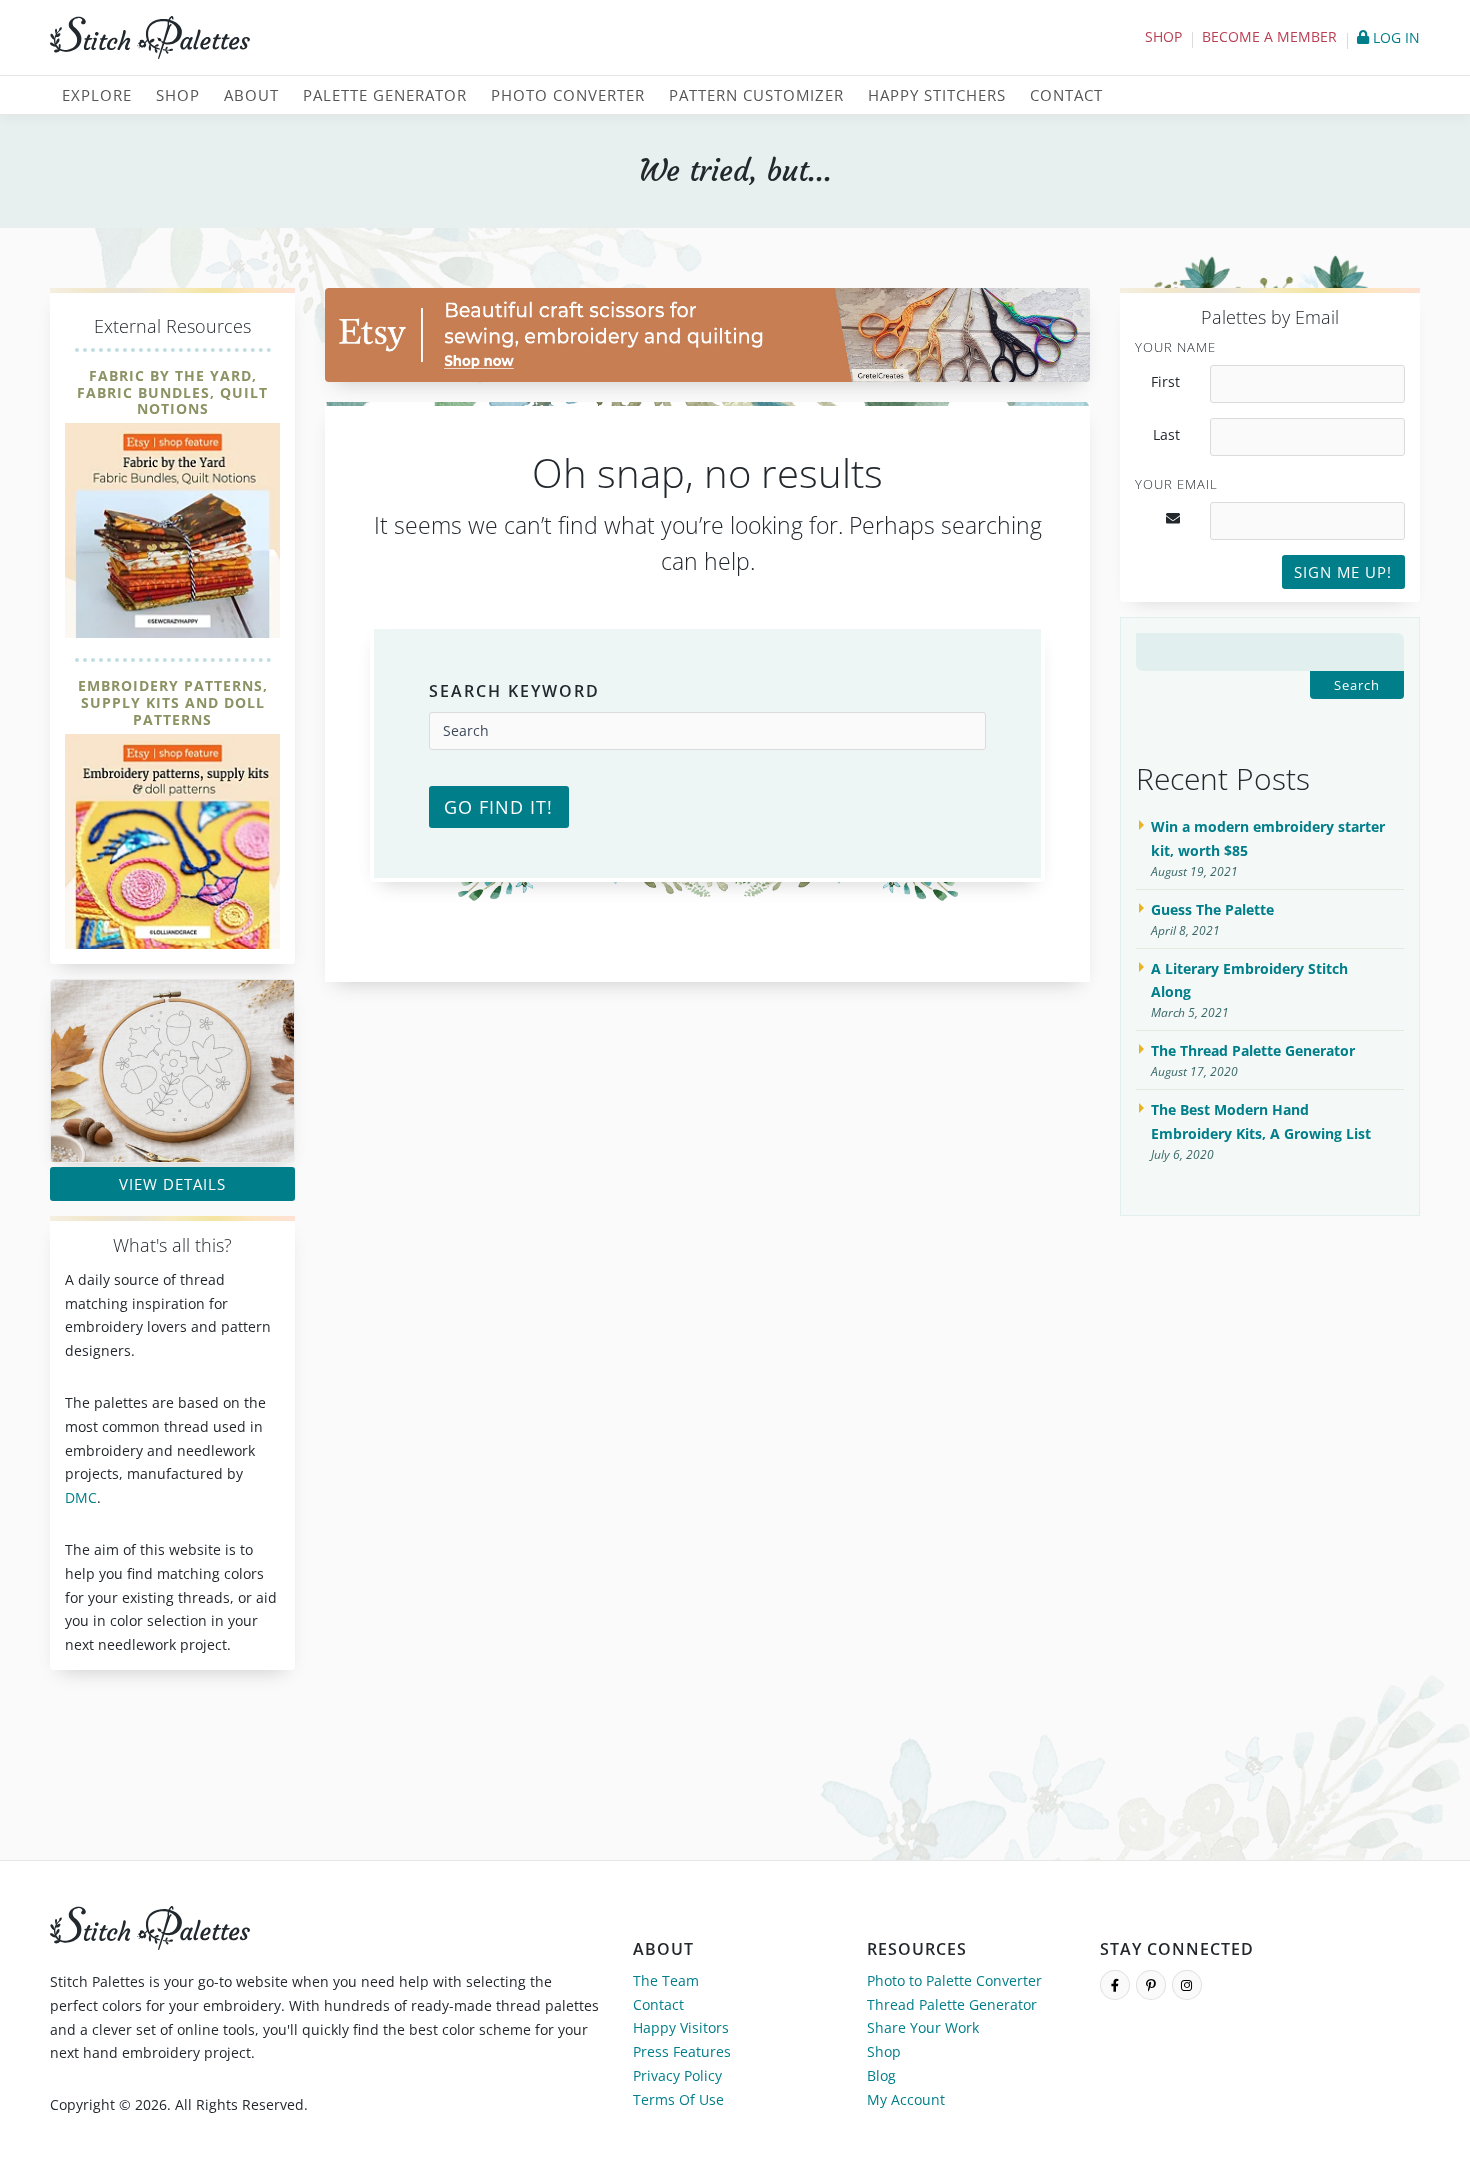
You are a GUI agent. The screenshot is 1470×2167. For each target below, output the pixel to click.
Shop (1163, 36)
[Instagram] (1187, 1985)
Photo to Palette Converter (954, 1980)
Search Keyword (514, 691)
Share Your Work (923, 2027)
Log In (1394, 37)
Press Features (682, 2051)
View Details (172, 1184)
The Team (666, 1980)
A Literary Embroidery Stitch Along (1249, 980)
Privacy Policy (677, 2075)
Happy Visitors (681, 2027)
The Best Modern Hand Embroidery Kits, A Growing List (1261, 1121)
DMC (81, 1497)
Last (1166, 435)
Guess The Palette (1212, 909)
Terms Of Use (678, 2099)
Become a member (1269, 36)
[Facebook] (1115, 1985)
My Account (906, 2099)
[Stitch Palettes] (385, 38)
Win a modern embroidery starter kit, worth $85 (1268, 838)
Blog (881, 2075)
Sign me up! (1343, 572)
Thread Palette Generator (952, 2004)
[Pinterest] (1151, 1985)
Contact (658, 2004)
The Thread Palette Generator (1253, 1050)
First (1165, 382)
